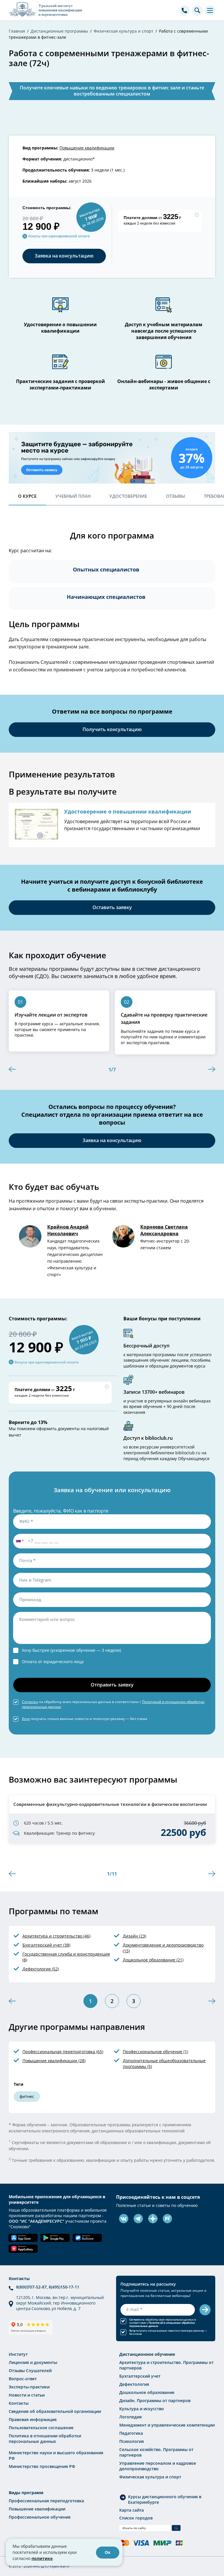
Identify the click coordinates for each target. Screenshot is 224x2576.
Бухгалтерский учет (140, 2376)
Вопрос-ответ (23, 2379)
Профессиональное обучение (40, 2517)
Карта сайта (132, 2510)
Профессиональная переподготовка (46, 2501)
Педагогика (131, 2433)
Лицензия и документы (33, 2362)
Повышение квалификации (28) (54, 2061)
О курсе (27, 496)
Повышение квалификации (87, 148)
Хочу (26, 1718)
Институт (18, 2354)
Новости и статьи (27, 2395)
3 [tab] (134, 2001)
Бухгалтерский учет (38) (46, 1945)
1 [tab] (90, 2001)
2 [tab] (112, 2001)
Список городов (136, 2518)
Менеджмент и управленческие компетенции (167, 2425)
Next (212, 1069)
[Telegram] (138, 2219)
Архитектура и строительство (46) (56, 1936)
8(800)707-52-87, (32, 2287)
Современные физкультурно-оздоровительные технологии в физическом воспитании (110, 1804)
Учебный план (73, 496)
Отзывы (175, 496)
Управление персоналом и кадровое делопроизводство (158, 2466)
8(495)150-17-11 (64, 2287)
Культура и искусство (142, 2409)
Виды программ (26, 2493)
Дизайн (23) (134, 1936)
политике (42, 2558)
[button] (19, 1541)
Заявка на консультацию (64, 256)
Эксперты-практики (29, 2387)
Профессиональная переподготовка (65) (63, 2052)
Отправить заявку (112, 1685)
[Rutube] (167, 2219)
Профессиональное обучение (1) (155, 2052)
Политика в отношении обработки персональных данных (45, 2439)
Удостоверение (128, 496)
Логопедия (131, 2417)
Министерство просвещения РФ (42, 2466)
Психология (132, 2441)
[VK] (124, 2219)
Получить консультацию (112, 729)
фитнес (27, 2096)
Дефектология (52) (41, 1969)
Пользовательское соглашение (41, 2428)
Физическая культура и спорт (150, 2477)
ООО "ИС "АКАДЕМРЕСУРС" (36, 2221)
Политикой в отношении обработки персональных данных (162, 2324)
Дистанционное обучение (147, 2354)
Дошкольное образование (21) (153, 1960)
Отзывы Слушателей (30, 2371)
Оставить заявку (112, 907)
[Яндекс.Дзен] (153, 2219)
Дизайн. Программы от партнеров (155, 2401)
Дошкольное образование (147, 2392)
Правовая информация (33, 2419)
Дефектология (134, 2384)
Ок (108, 2552)
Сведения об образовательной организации (55, 2411)
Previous (12, 1069)
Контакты (19, 2403)
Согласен (30, 1702)
